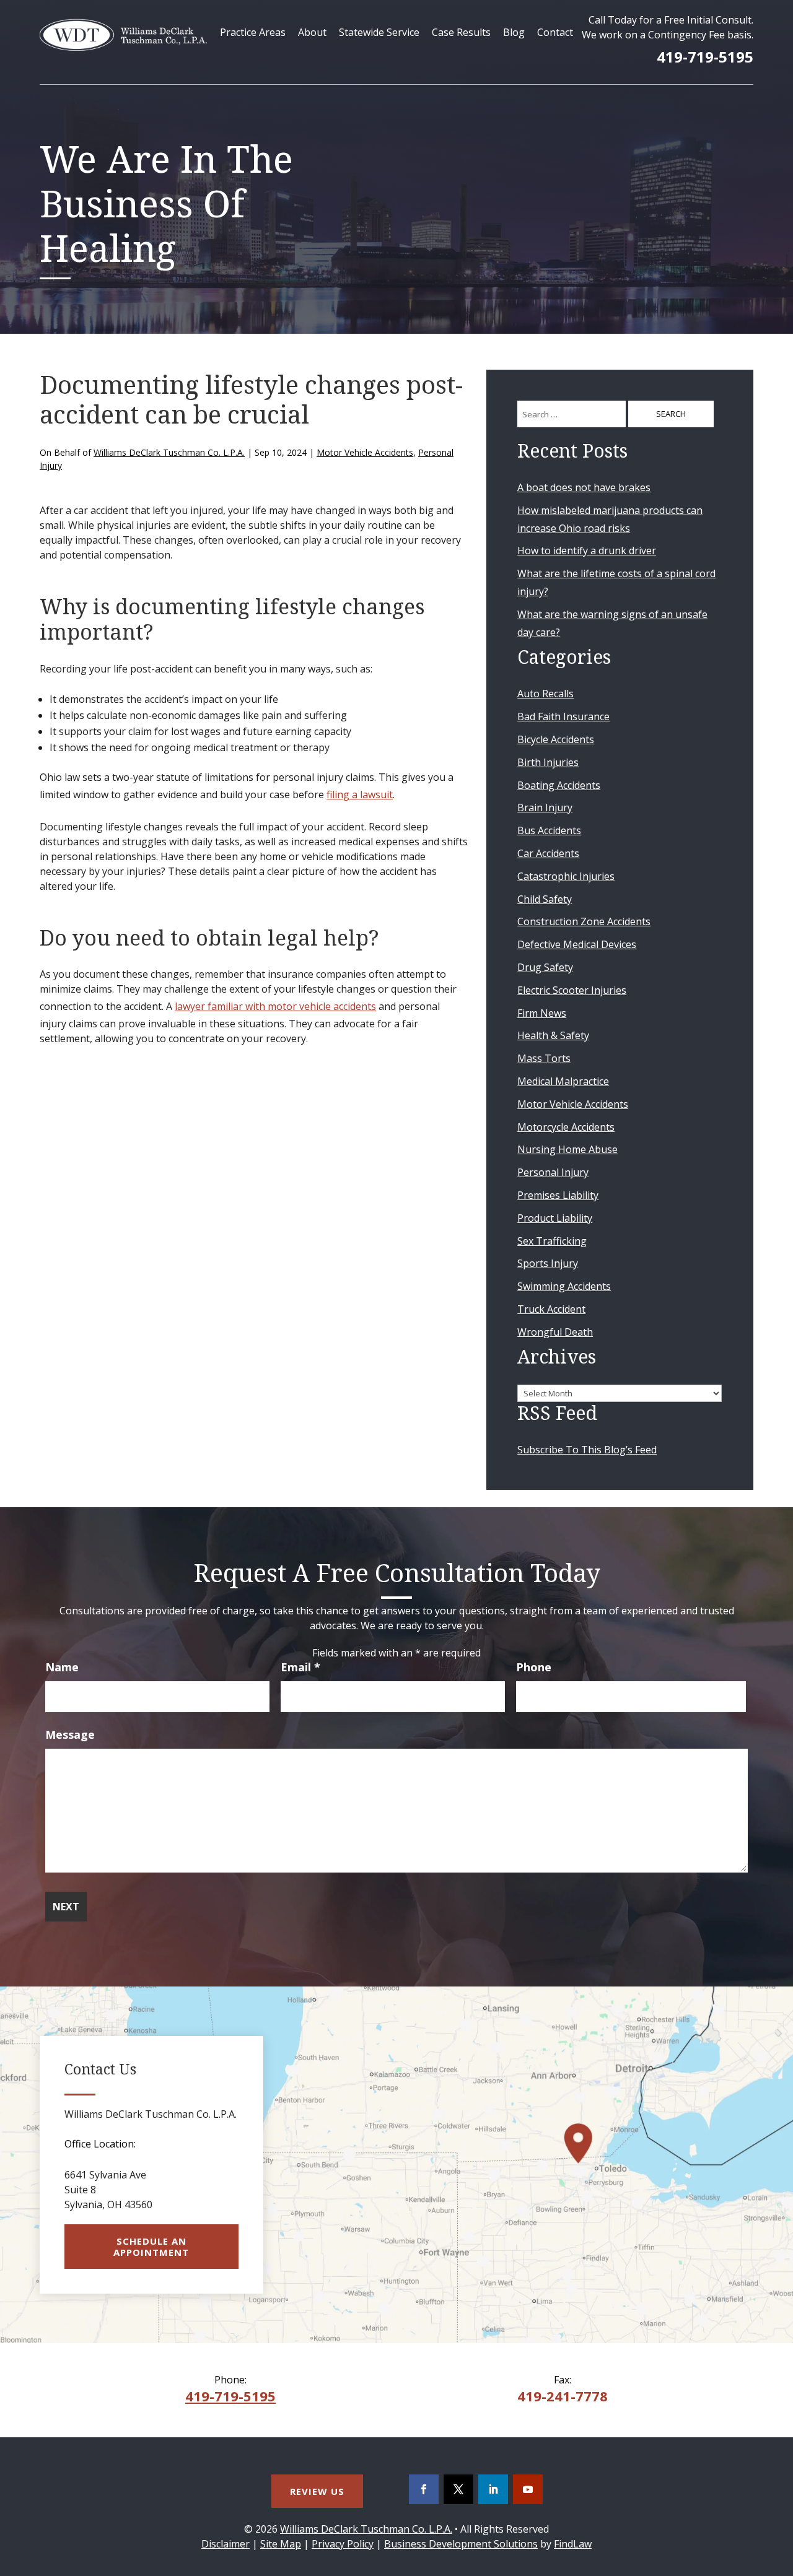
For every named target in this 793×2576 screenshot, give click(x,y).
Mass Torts (544, 1058)
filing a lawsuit (360, 794)
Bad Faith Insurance (563, 716)
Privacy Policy (343, 2544)
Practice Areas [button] (253, 32)
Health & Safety (553, 1035)
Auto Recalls (545, 694)
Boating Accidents (559, 785)
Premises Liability (558, 1195)
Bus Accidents (549, 830)
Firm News (542, 1013)
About (312, 32)
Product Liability (555, 1218)
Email (300, 1667)
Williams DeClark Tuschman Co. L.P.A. (169, 452)
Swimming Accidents (564, 1286)
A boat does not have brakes (584, 487)
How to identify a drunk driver (587, 550)
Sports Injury (548, 1263)
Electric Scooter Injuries (572, 990)
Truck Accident (551, 1309)
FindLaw (573, 2544)
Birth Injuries (548, 762)
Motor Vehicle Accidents (365, 452)
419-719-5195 (705, 57)
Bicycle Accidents (556, 739)
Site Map (281, 2544)
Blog (514, 32)
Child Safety (545, 899)
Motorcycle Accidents (566, 1127)
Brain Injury (545, 807)
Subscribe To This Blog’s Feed (587, 1450)
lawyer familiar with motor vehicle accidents (275, 1006)
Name (62, 1667)
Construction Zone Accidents (584, 921)
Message (70, 1734)
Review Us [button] (317, 2491)
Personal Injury (553, 1172)
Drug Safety (545, 967)
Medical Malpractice (563, 1081)
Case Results (461, 32)
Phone (534, 1667)
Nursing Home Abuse (567, 1149)
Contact (555, 32)
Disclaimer (226, 2544)
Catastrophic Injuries (566, 876)
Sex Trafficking (552, 1241)
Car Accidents (548, 853)
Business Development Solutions (461, 2544)
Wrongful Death (555, 1332)
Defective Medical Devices (577, 944)
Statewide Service (379, 32)
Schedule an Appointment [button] (151, 2247)
